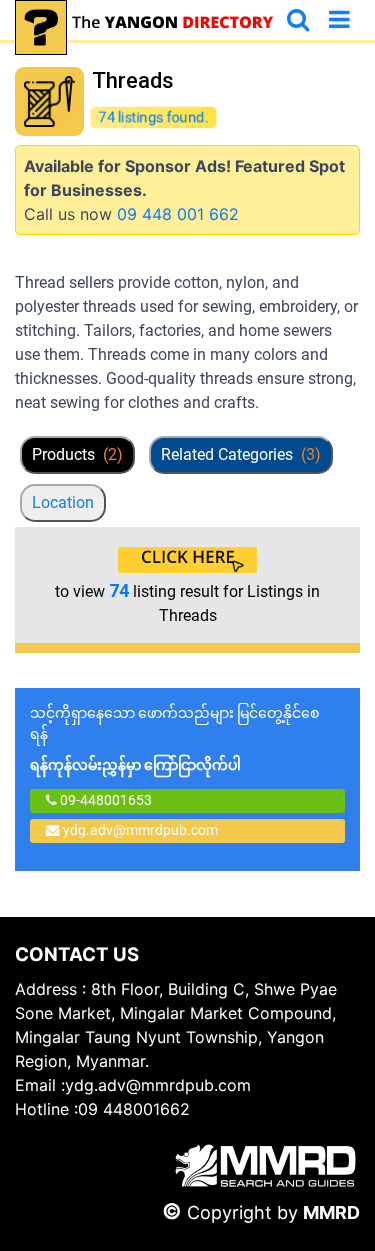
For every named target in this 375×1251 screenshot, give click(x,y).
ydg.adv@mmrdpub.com (140, 830)
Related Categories (241, 454)
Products (77, 454)
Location (63, 502)
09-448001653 (104, 800)
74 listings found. (153, 117)
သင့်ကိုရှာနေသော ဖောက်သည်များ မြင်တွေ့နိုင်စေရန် (174, 739)
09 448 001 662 (178, 214)
